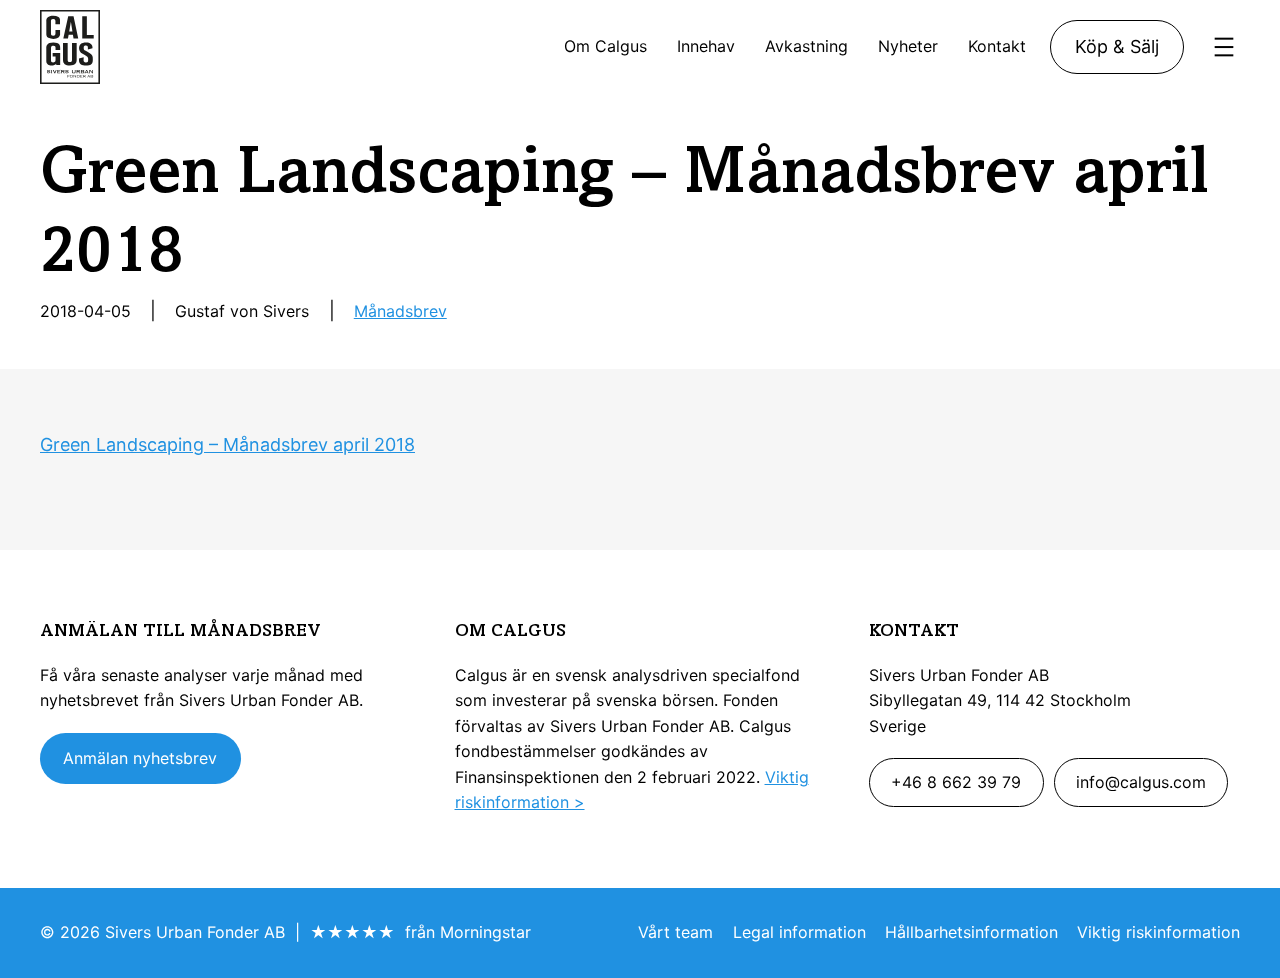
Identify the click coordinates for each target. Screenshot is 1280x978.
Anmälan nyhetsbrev (140, 758)
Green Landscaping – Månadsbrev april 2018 (227, 444)
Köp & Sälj (1117, 46)
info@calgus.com (1141, 782)
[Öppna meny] (1224, 47)
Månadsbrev (400, 311)
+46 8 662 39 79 (956, 782)
